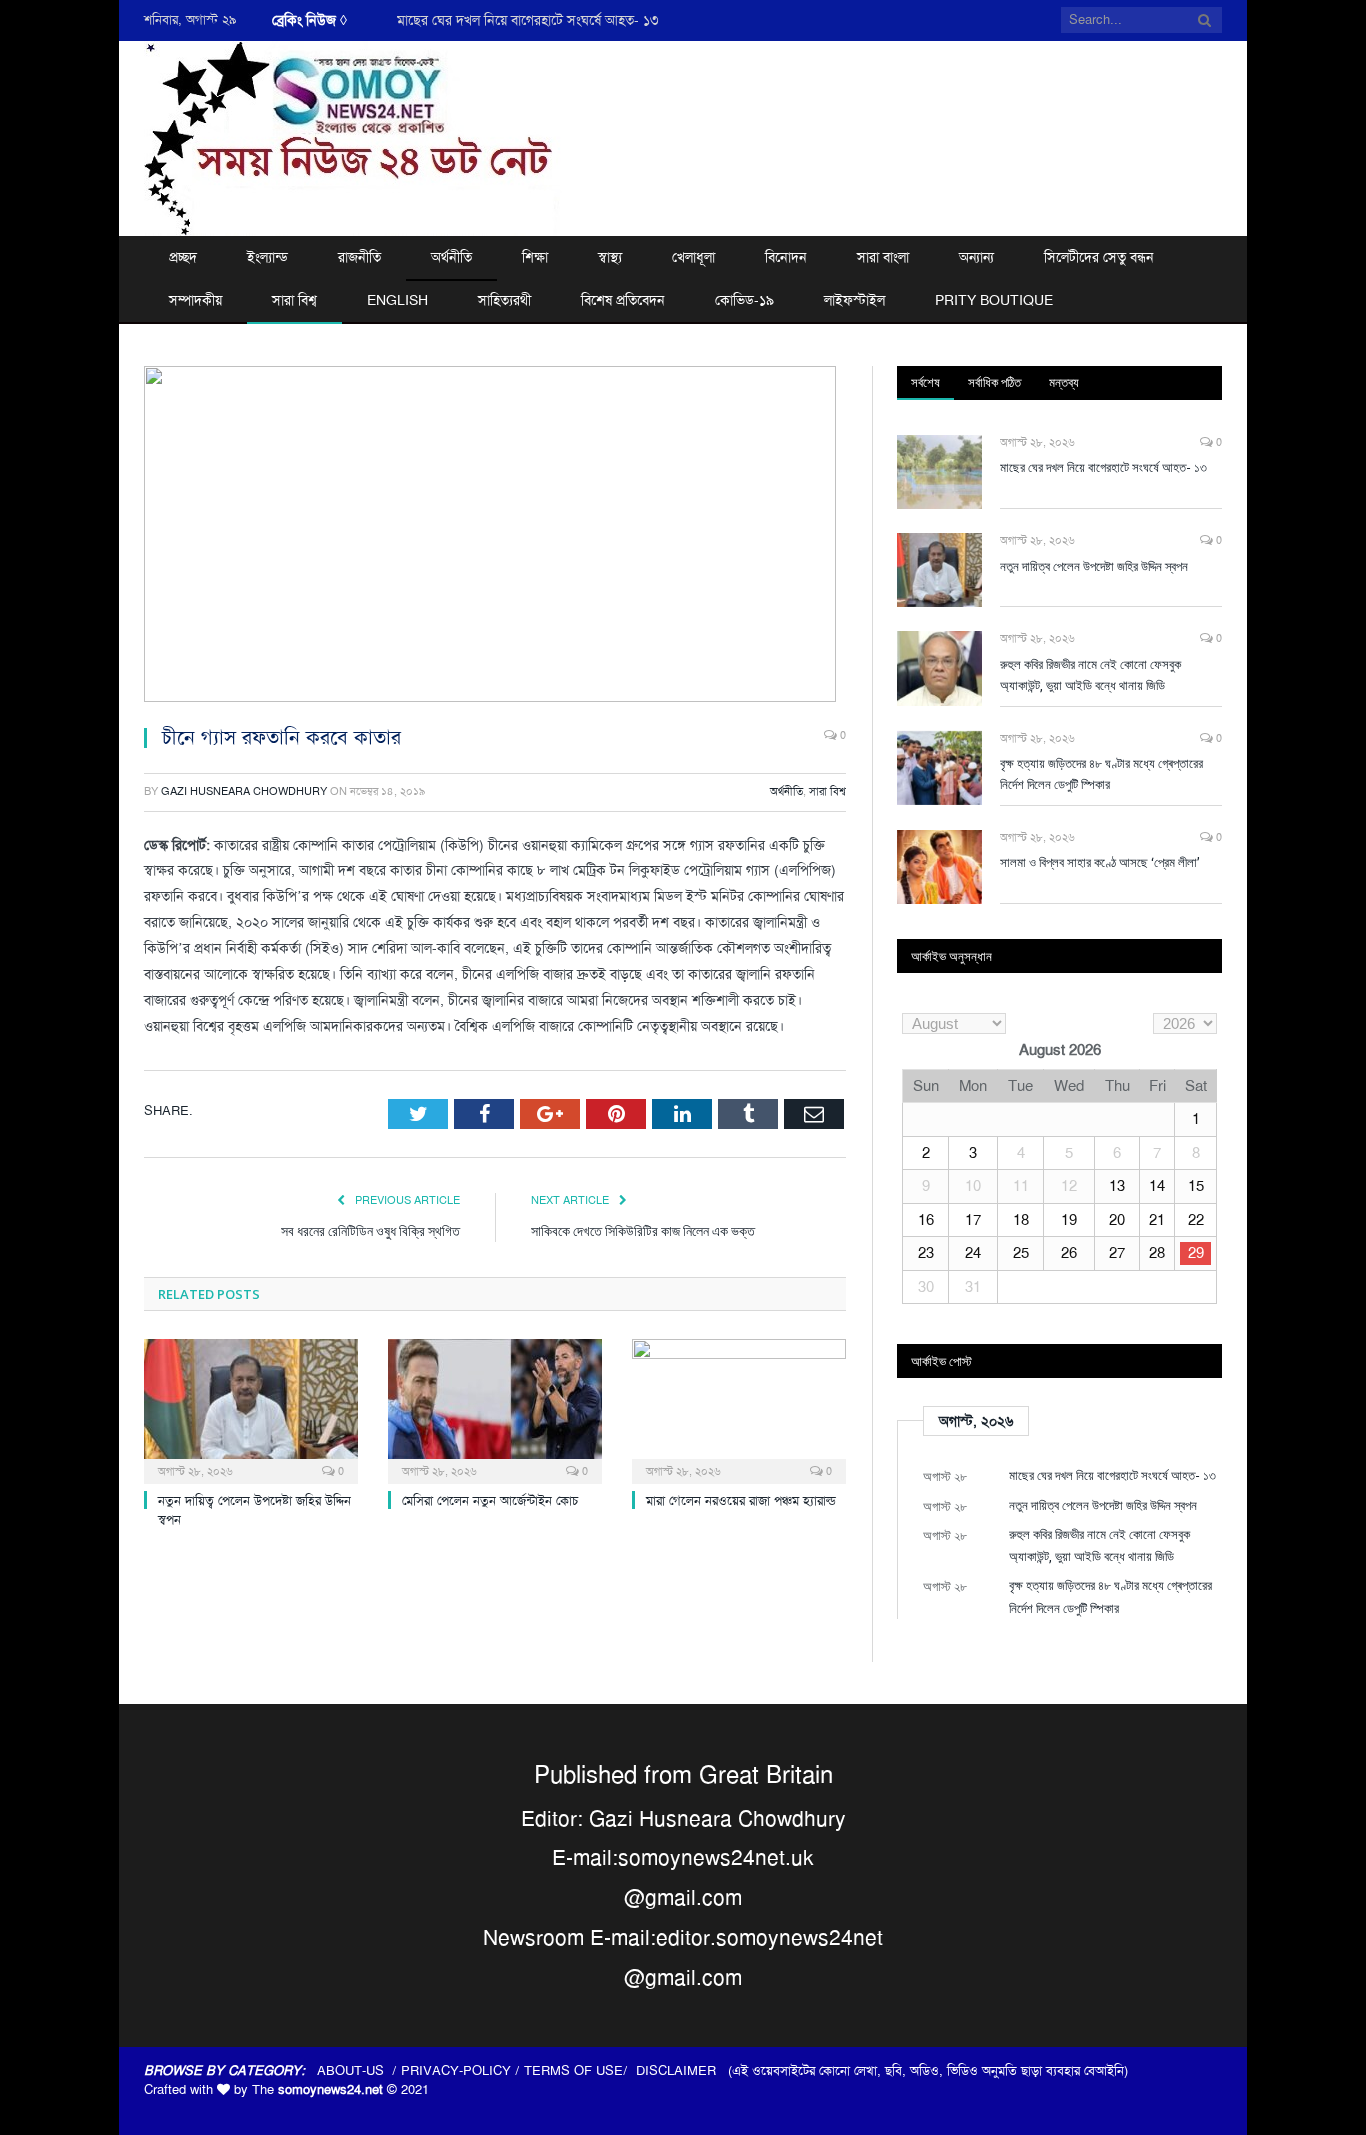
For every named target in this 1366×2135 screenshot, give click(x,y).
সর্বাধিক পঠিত (994, 382)
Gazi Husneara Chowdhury (244, 791)
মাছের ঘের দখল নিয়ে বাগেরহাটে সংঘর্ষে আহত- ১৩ (528, 20)
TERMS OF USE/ (580, 2070)
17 (973, 1220)
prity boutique (994, 300)
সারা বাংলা (883, 257)
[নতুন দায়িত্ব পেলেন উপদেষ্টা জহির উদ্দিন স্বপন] (251, 1409)
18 (1021, 1220)
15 (1196, 1186)
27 (1117, 1253)
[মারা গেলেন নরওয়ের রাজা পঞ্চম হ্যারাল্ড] (739, 1409)
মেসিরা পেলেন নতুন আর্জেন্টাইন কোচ (490, 1500)
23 (926, 1253)
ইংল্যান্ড (267, 257)
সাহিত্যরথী (504, 300)
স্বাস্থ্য (610, 257)
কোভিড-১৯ (744, 300)
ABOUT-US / (359, 2070)
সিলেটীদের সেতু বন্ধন (1099, 257)
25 (1021, 1253)
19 (1069, 1220)
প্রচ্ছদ (183, 257)
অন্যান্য (976, 257)
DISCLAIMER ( (684, 2070)
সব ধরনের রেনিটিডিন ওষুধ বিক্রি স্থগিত (370, 1230)
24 (973, 1253)
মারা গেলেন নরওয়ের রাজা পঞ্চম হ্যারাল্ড (741, 1500)
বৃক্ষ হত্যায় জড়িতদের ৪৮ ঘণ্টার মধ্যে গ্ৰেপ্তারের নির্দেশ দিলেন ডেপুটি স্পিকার (1101, 773)
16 (926, 1220)
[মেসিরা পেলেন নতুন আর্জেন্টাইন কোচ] (495, 1409)
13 (1117, 1186)
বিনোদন (786, 257)
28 (1157, 1253)
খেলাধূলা (693, 257)
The (317, 2089)
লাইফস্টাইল (854, 300)
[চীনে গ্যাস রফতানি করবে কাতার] (495, 537)
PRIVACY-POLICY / (462, 2070)
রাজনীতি (359, 257)
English (397, 300)
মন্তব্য (1064, 382)
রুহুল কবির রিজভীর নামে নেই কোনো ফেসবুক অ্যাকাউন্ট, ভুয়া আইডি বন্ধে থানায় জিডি (1090, 674)
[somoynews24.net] (353, 135)
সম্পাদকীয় (195, 300)
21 (1157, 1220)
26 (1069, 1253)
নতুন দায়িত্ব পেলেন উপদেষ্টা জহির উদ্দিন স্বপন (1094, 566)
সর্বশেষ (925, 382)
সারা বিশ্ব (294, 300)
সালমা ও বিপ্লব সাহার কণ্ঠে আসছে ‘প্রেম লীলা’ (1100, 862)
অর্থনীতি (451, 257)
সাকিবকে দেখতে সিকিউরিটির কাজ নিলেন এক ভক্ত (643, 1230)
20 (1117, 1220)
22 (1196, 1220)
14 (1157, 1186)
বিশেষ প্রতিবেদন (623, 300)
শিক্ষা (535, 257)
